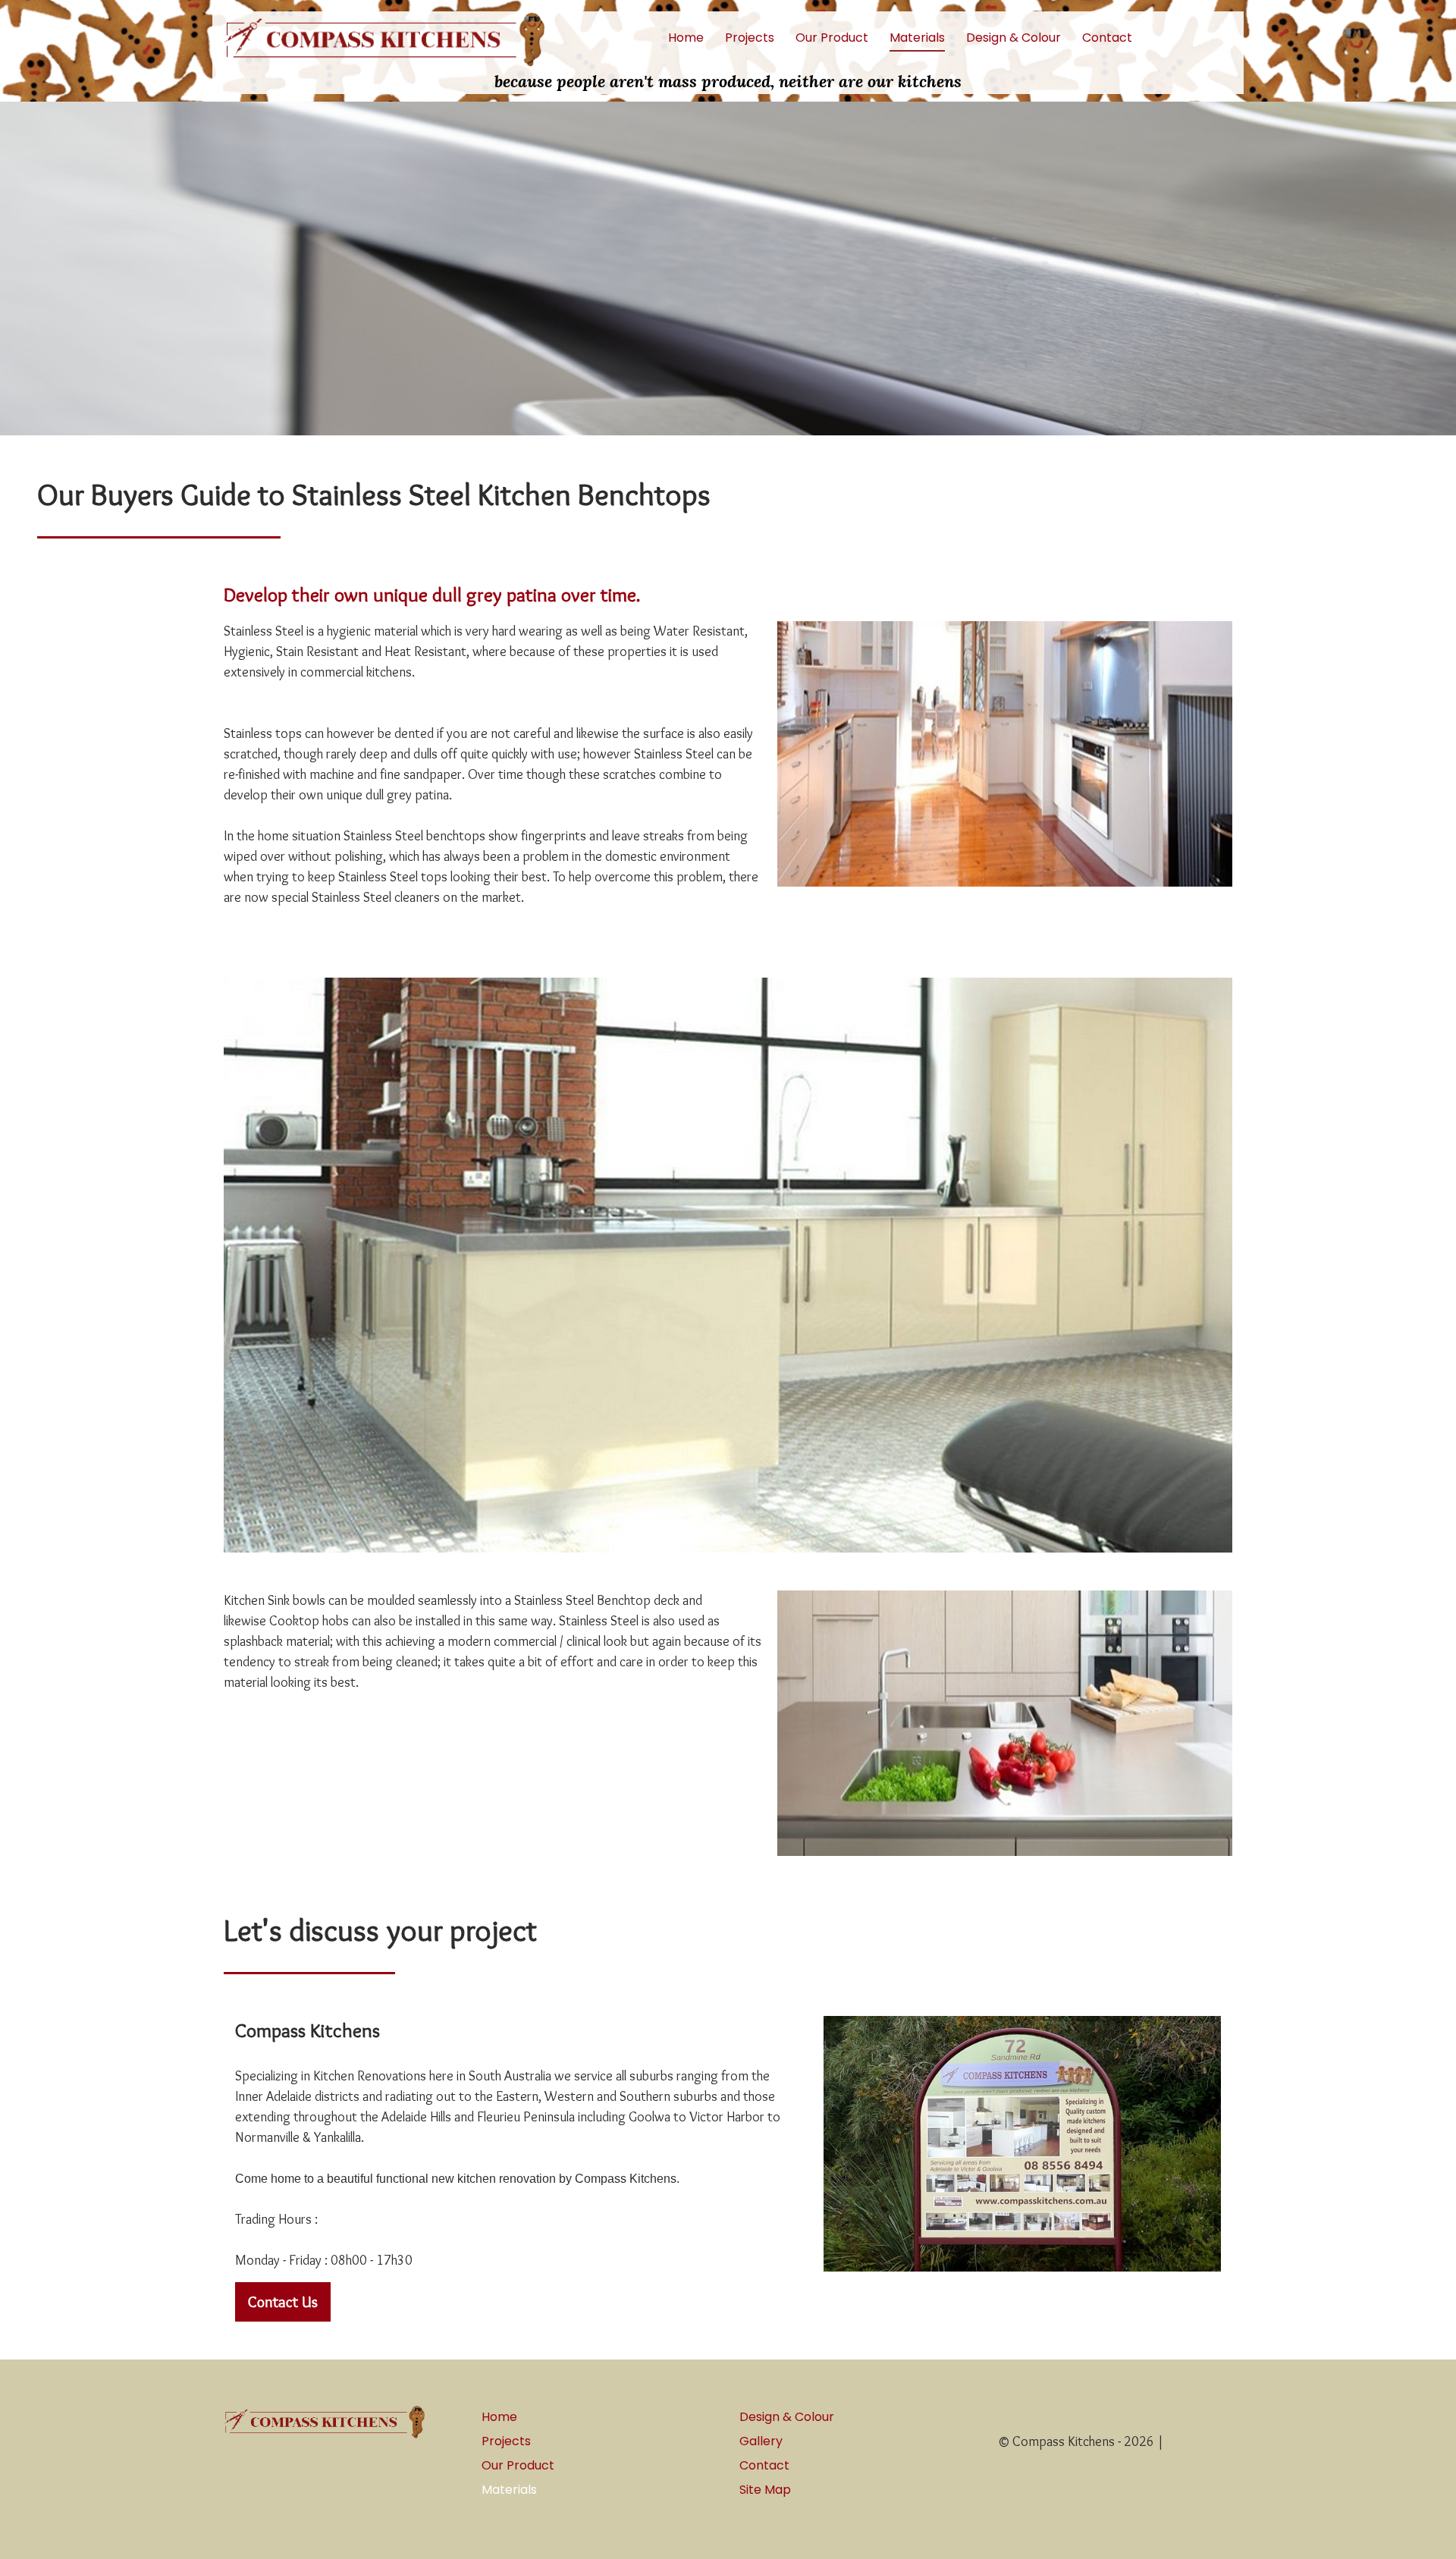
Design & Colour (1014, 38)
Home (686, 38)
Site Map (765, 2490)
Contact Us (283, 2302)
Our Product (832, 38)
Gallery (761, 2441)
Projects (750, 38)
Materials (917, 38)
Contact (1107, 38)
